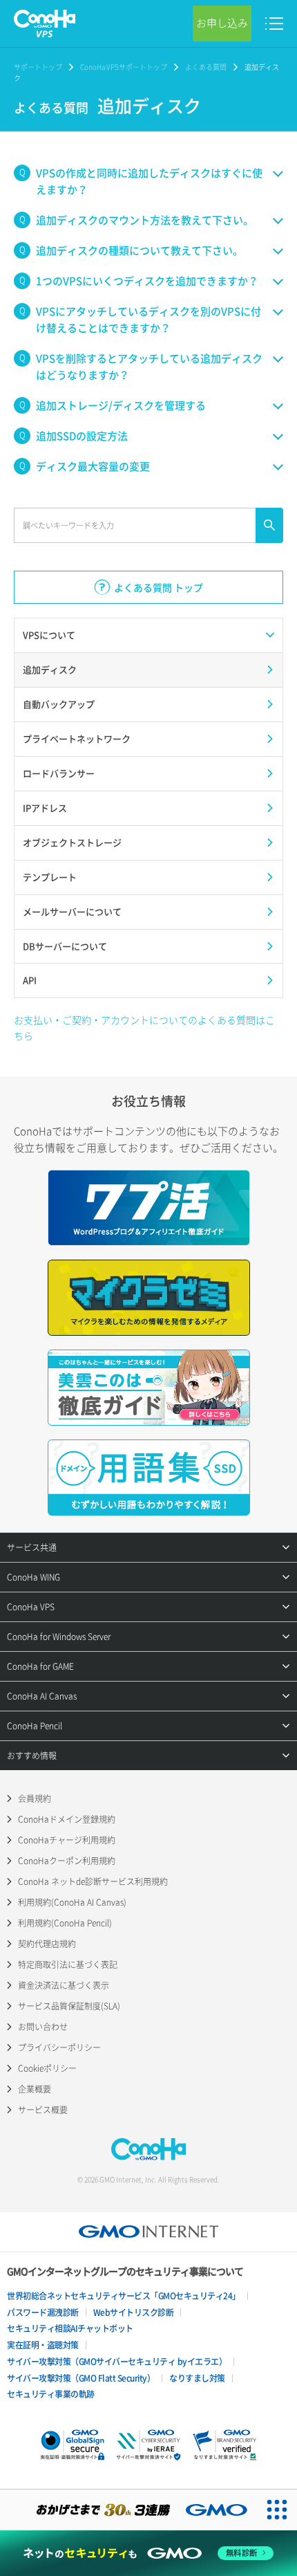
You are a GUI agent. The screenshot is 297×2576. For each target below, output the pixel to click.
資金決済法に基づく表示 (64, 1985)
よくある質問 (206, 67)
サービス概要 (43, 2110)
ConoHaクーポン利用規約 (67, 1861)
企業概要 (35, 2089)
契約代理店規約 (47, 1944)
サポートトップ (38, 67)
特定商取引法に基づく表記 (68, 1965)
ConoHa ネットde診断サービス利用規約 (93, 1882)
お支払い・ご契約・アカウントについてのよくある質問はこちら (144, 1027)
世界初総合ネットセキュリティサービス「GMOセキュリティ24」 (124, 2296)
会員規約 (35, 1798)
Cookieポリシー (47, 2068)
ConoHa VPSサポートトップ (124, 67)
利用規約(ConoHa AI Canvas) (72, 1902)
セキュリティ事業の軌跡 (51, 2394)
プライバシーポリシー (59, 2048)
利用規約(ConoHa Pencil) (65, 1923)
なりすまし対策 (197, 2378)
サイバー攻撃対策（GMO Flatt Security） (81, 2378)
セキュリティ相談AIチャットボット (70, 2328)
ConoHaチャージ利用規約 (67, 1840)
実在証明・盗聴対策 (43, 2345)
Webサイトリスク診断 (134, 2312)
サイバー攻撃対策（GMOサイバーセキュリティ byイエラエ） (117, 2362)
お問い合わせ (43, 2027)
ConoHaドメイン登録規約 (67, 1819)
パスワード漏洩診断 (43, 2312)
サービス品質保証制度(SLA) (69, 2006)
